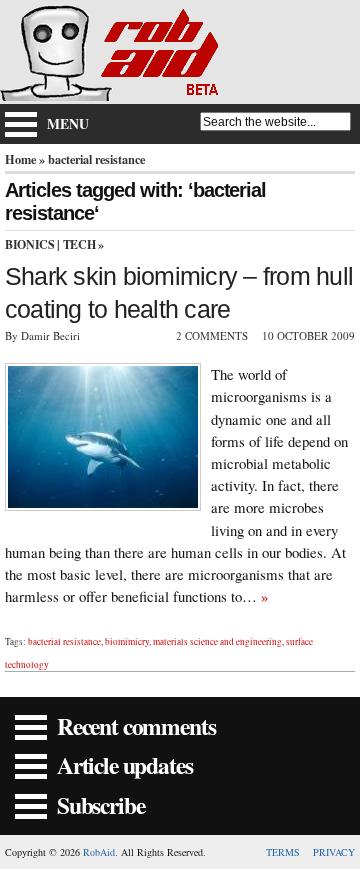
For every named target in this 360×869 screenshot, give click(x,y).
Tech (79, 244)
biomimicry (127, 641)
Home (20, 159)
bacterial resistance (64, 641)
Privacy (334, 852)
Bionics (29, 244)
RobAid (99, 852)
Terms (283, 852)
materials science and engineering (217, 641)
